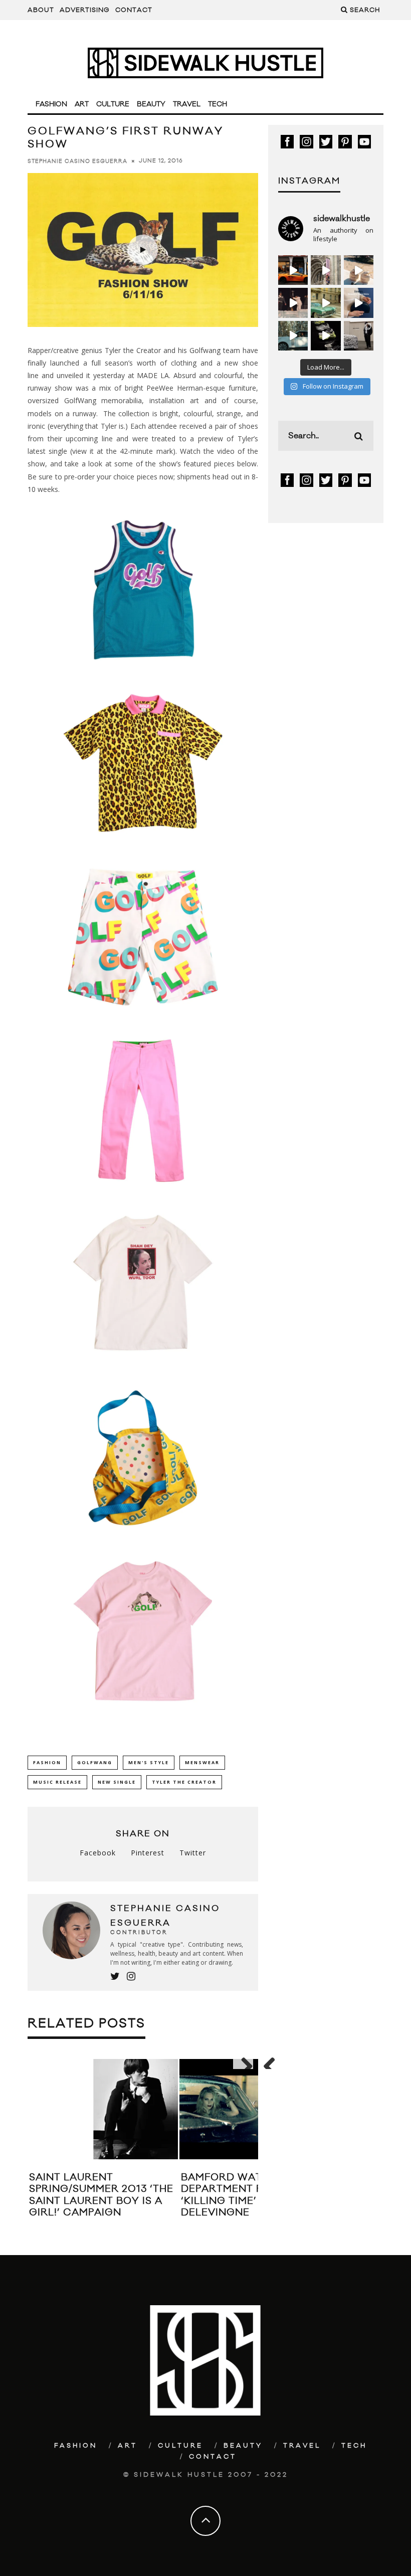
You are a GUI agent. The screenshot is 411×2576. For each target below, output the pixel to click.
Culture (113, 104)
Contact (134, 10)
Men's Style (149, 1762)
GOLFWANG (95, 1762)
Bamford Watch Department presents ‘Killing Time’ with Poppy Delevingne (253, 2195)
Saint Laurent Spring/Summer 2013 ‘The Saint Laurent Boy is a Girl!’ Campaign (101, 2195)
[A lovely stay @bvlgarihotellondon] (293, 270)
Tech (218, 104)
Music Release (57, 1782)
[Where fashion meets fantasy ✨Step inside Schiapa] (326, 270)
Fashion (51, 104)
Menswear (202, 1762)
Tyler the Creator (184, 1782)
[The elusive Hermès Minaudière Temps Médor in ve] (359, 303)
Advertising (85, 10)
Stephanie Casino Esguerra (77, 161)
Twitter (193, 1853)
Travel (187, 104)
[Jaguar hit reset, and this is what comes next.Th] (359, 336)
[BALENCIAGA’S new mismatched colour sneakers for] (326, 336)
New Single (117, 1782)
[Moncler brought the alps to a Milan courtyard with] (326, 303)
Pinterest (148, 1853)
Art (82, 104)
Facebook (98, 1853)
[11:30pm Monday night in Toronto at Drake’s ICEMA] (293, 303)
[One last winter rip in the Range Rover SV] (293, 336)
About (41, 10)
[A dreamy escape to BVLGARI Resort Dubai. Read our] (359, 270)
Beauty (151, 104)
